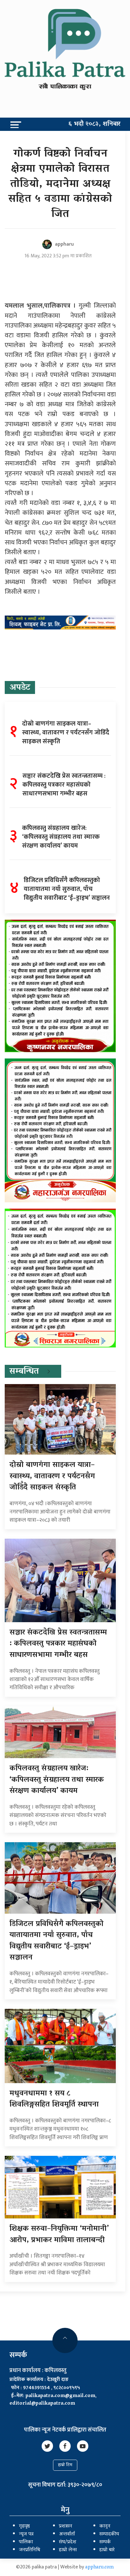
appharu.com (100, 2567)
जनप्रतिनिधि (30, 2550)
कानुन (105, 2526)
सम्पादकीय (109, 2534)
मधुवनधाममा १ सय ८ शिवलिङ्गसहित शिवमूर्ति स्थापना (54, 2099)
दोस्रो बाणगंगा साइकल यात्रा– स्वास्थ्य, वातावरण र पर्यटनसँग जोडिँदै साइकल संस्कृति (52, 1476)
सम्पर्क (105, 2542)
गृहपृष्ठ (24, 2526)
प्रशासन (66, 2526)
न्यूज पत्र (26, 2534)
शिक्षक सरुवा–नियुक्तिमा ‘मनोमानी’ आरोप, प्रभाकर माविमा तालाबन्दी (59, 2235)
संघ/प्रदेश (68, 2542)
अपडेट (20, 688)
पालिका (26, 2542)
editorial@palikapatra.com (42, 2404)
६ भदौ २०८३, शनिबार (95, 124)
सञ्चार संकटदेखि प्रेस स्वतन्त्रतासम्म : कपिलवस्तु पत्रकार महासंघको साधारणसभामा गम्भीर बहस (58, 1644)
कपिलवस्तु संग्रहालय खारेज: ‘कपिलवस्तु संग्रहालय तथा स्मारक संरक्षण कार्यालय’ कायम (57, 1780)
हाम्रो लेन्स (68, 2550)
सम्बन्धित (24, 1372)
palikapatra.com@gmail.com (60, 2396)
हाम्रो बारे (107, 2550)
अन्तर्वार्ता (67, 2534)
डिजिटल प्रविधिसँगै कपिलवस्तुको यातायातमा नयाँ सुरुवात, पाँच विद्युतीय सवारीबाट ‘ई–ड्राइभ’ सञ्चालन (56, 1941)
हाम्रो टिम (65, 2465)
